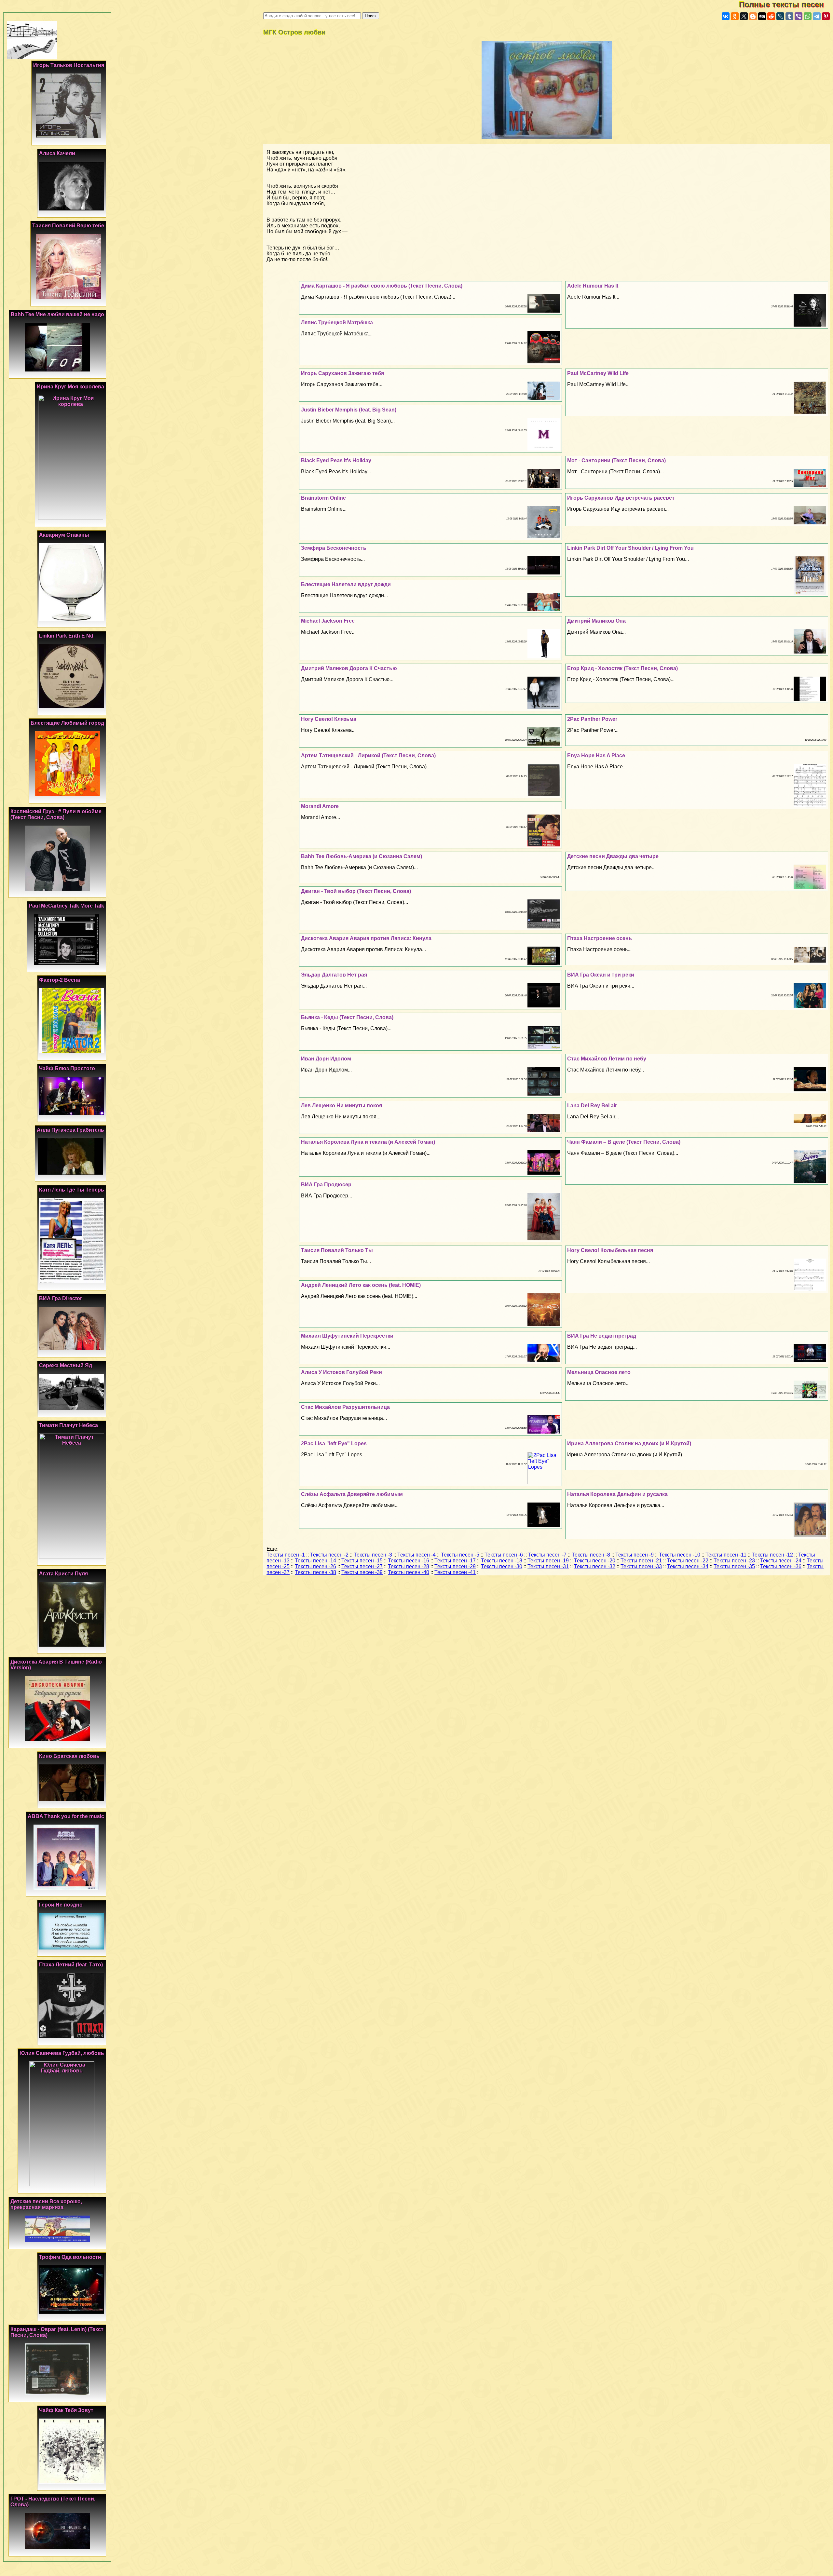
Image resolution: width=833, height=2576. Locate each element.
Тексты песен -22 (688, 1561)
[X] (744, 16)
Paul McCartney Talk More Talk (66, 906)
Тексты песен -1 (286, 1555)
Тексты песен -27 (362, 1566)
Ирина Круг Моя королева (70, 387)
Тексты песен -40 (409, 1572)
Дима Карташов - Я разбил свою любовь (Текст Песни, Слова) (382, 286)
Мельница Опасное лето (599, 1372)
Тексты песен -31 (548, 1566)
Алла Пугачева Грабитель (70, 1130)
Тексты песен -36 (781, 1566)
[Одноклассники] (735, 16)
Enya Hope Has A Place (596, 755)
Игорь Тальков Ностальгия (69, 65)
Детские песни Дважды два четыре (613, 856)
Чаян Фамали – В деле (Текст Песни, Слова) (624, 1142)
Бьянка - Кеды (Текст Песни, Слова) (347, 1017)
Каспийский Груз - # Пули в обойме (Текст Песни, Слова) (56, 814)
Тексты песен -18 (502, 1561)
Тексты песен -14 (315, 1561)
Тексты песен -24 (781, 1561)
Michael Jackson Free (328, 621)
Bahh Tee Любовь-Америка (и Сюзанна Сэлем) (362, 856)
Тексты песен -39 (362, 1572)
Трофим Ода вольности (70, 2257)
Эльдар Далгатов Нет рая (334, 975)
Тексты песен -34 (688, 1566)
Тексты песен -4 (416, 1555)
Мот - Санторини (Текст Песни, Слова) (616, 460)
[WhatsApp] (808, 16)
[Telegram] (817, 16)
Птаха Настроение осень (600, 938)
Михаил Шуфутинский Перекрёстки (347, 1336)
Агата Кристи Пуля (63, 1574)
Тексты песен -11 (726, 1555)
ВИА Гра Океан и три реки (601, 975)
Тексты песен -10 (680, 1555)
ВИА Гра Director (61, 1298)
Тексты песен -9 (635, 1555)
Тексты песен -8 (591, 1555)
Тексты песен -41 (455, 1572)
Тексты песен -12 (772, 1555)
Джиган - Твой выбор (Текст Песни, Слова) (356, 891)
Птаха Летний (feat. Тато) (71, 1965)
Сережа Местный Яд (66, 1365)
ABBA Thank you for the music (66, 1816)
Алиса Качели (57, 153)
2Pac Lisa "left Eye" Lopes (334, 1443)
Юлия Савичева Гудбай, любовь (62, 2053)
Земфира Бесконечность (334, 548)
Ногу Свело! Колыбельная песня (610, 1250)
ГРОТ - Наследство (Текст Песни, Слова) (53, 2502)
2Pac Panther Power (592, 719)
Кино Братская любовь (69, 1756)
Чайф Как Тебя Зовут (66, 2410)
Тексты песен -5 (460, 1555)
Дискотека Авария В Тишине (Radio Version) (56, 1665)
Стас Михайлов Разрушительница (345, 1407)
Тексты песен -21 (641, 1561)
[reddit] (771, 16)
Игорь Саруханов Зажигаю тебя (342, 373)
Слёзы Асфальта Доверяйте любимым (352, 1494)
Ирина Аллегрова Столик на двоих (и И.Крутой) (629, 1443)
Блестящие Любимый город (67, 723)
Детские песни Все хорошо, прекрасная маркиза (46, 2204)
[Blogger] (753, 16)
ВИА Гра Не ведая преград (602, 1336)
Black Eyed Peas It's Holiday (336, 460)
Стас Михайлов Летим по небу (607, 1059)
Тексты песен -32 (595, 1566)
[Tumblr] (789, 16)
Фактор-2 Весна (60, 980)
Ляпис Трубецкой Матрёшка (337, 323)
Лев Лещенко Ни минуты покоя (341, 1106)
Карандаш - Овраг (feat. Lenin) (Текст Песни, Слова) (57, 2332)
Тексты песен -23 (734, 1561)
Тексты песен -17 (455, 1561)
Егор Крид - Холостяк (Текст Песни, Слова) (622, 668)
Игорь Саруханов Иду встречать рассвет (621, 498)
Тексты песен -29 (455, 1566)
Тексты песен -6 (504, 1555)
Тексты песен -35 (734, 1566)
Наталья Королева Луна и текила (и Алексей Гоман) (368, 1142)
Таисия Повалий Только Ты (337, 1250)
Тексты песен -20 (595, 1561)
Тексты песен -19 (548, 1561)
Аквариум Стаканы (64, 535)
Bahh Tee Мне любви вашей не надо (57, 314)
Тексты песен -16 (409, 1561)
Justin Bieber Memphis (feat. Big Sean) (349, 410)
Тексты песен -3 (373, 1555)
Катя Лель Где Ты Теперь (72, 1190)
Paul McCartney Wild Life (598, 373)
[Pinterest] (826, 16)
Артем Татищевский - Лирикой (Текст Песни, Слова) (368, 755)
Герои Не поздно (61, 1905)
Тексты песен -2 (329, 1555)
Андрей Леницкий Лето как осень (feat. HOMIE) (361, 1285)
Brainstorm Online (323, 498)
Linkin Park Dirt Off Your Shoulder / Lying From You (630, 548)
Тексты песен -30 (502, 1566)
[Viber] (799, 16)
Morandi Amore (320, 806)
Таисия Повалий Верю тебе (68, 226)
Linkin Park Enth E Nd (66, 636)
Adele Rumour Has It (593, 286)
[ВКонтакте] (726, 16)
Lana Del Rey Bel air (592, 1106)
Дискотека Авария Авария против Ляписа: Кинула (366, 938)
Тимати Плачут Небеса (68, 1425)
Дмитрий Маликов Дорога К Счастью (349, 668)
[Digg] (762, 16)
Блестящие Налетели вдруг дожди (346, 584)
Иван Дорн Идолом (326, 1059)
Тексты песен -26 (315, 1566)
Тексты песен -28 (409, 1566)
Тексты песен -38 (315, 1572)
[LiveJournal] (780, 16)
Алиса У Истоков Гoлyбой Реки (341, 1372)
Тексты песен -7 (547, 1555)
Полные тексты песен (786, 4)
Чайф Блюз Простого (67, 1068)
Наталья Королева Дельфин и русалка (617, 1494)
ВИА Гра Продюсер (326, 1185)
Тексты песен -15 (362, 1561)
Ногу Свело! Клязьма (329, 719)
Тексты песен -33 (641, 1566)
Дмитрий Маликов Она (596, 621)
